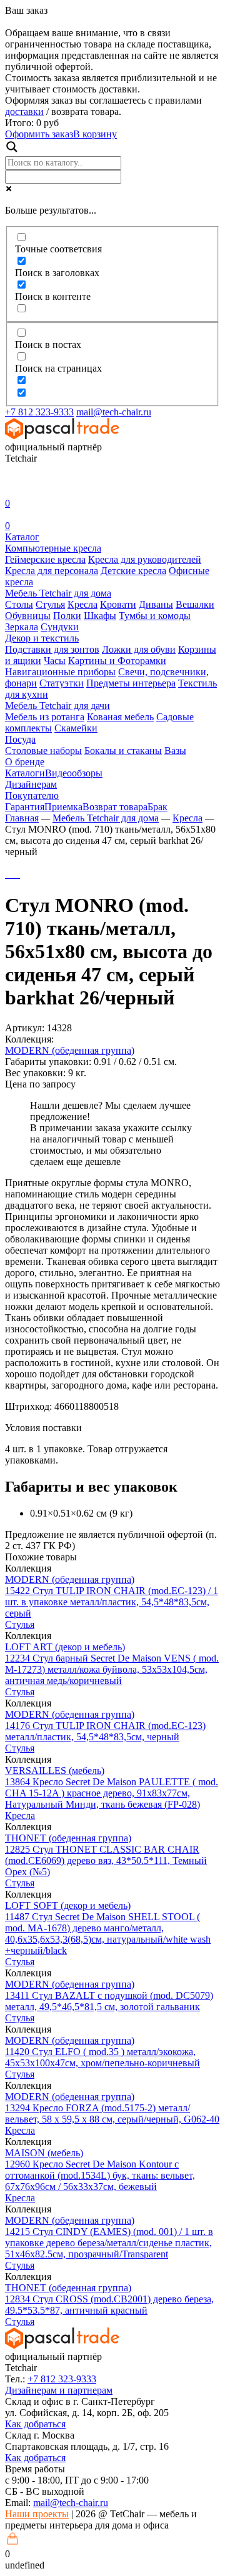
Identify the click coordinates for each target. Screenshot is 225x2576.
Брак (157, 807)
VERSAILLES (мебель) (55, 1771)
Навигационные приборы (60, 672)
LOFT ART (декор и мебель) (65, 1647)
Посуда (20, 739)
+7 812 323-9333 (39, 412)
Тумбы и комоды (155, 616)
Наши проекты (37, 2514)
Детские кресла (133, 571)
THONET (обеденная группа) (68, 1838)
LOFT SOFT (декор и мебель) (68, 1905)
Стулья (50, 604)
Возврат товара (115, 807)
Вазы (175, 751)
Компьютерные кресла (53, 548)
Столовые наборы (43, 751)
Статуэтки (62, 683)
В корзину (95, 134)
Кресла (82, 604)
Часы (55, 661)
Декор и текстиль (42, 638)
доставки (24, 111)
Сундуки (60, 627)
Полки (67, 616)
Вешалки (195, 604)
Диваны (156, 604)
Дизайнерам (31, 784)
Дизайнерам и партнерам (59, 2390)
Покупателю (32, 795)
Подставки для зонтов (52, 649)
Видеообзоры (74, 773)
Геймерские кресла (45, 559)
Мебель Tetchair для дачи (57, 706)
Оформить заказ (39, 134)
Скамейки (76, 728)
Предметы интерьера (131, 683)
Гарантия (25, 807)
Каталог (22, 537)
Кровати (118, 604)
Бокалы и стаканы (123, 751)
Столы (19, 604)
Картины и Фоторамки (117, 661)
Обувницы (28, 616)
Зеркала (22, 627)
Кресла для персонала (52, 571)
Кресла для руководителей (145, 559)
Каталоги (25, 773)
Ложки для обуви (139, 649)
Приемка (63, 807)
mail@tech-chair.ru (114, 412)
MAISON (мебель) (44, 2153)
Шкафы (100, 616)
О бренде (25, 762)
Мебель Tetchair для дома (58, 593)
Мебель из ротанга (45, 717)
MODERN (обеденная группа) (70, 1050)
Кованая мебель (120, 717)
